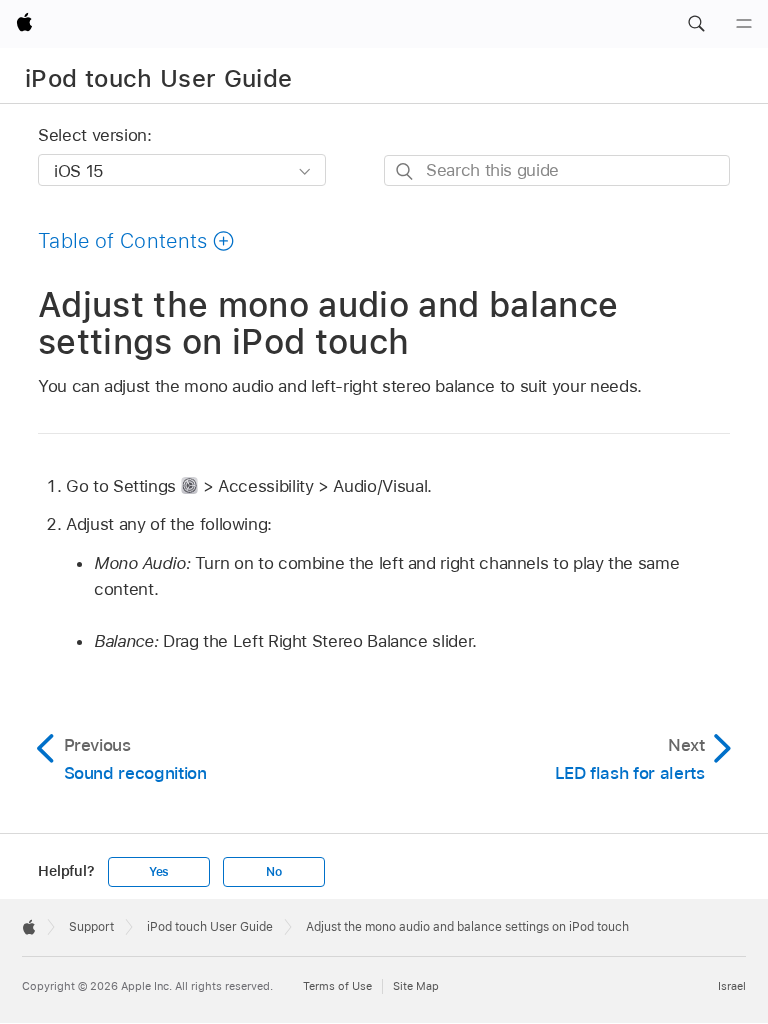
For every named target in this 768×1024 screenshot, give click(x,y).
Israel (732, 986)
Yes (159, 872)
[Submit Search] (405, 171)
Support (91, 927)
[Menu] (744, 24)
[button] (696, 24)
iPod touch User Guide (159, 78)
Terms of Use (337, 986)
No (274, 872)
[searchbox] (557, 170)
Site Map (416, 986)
